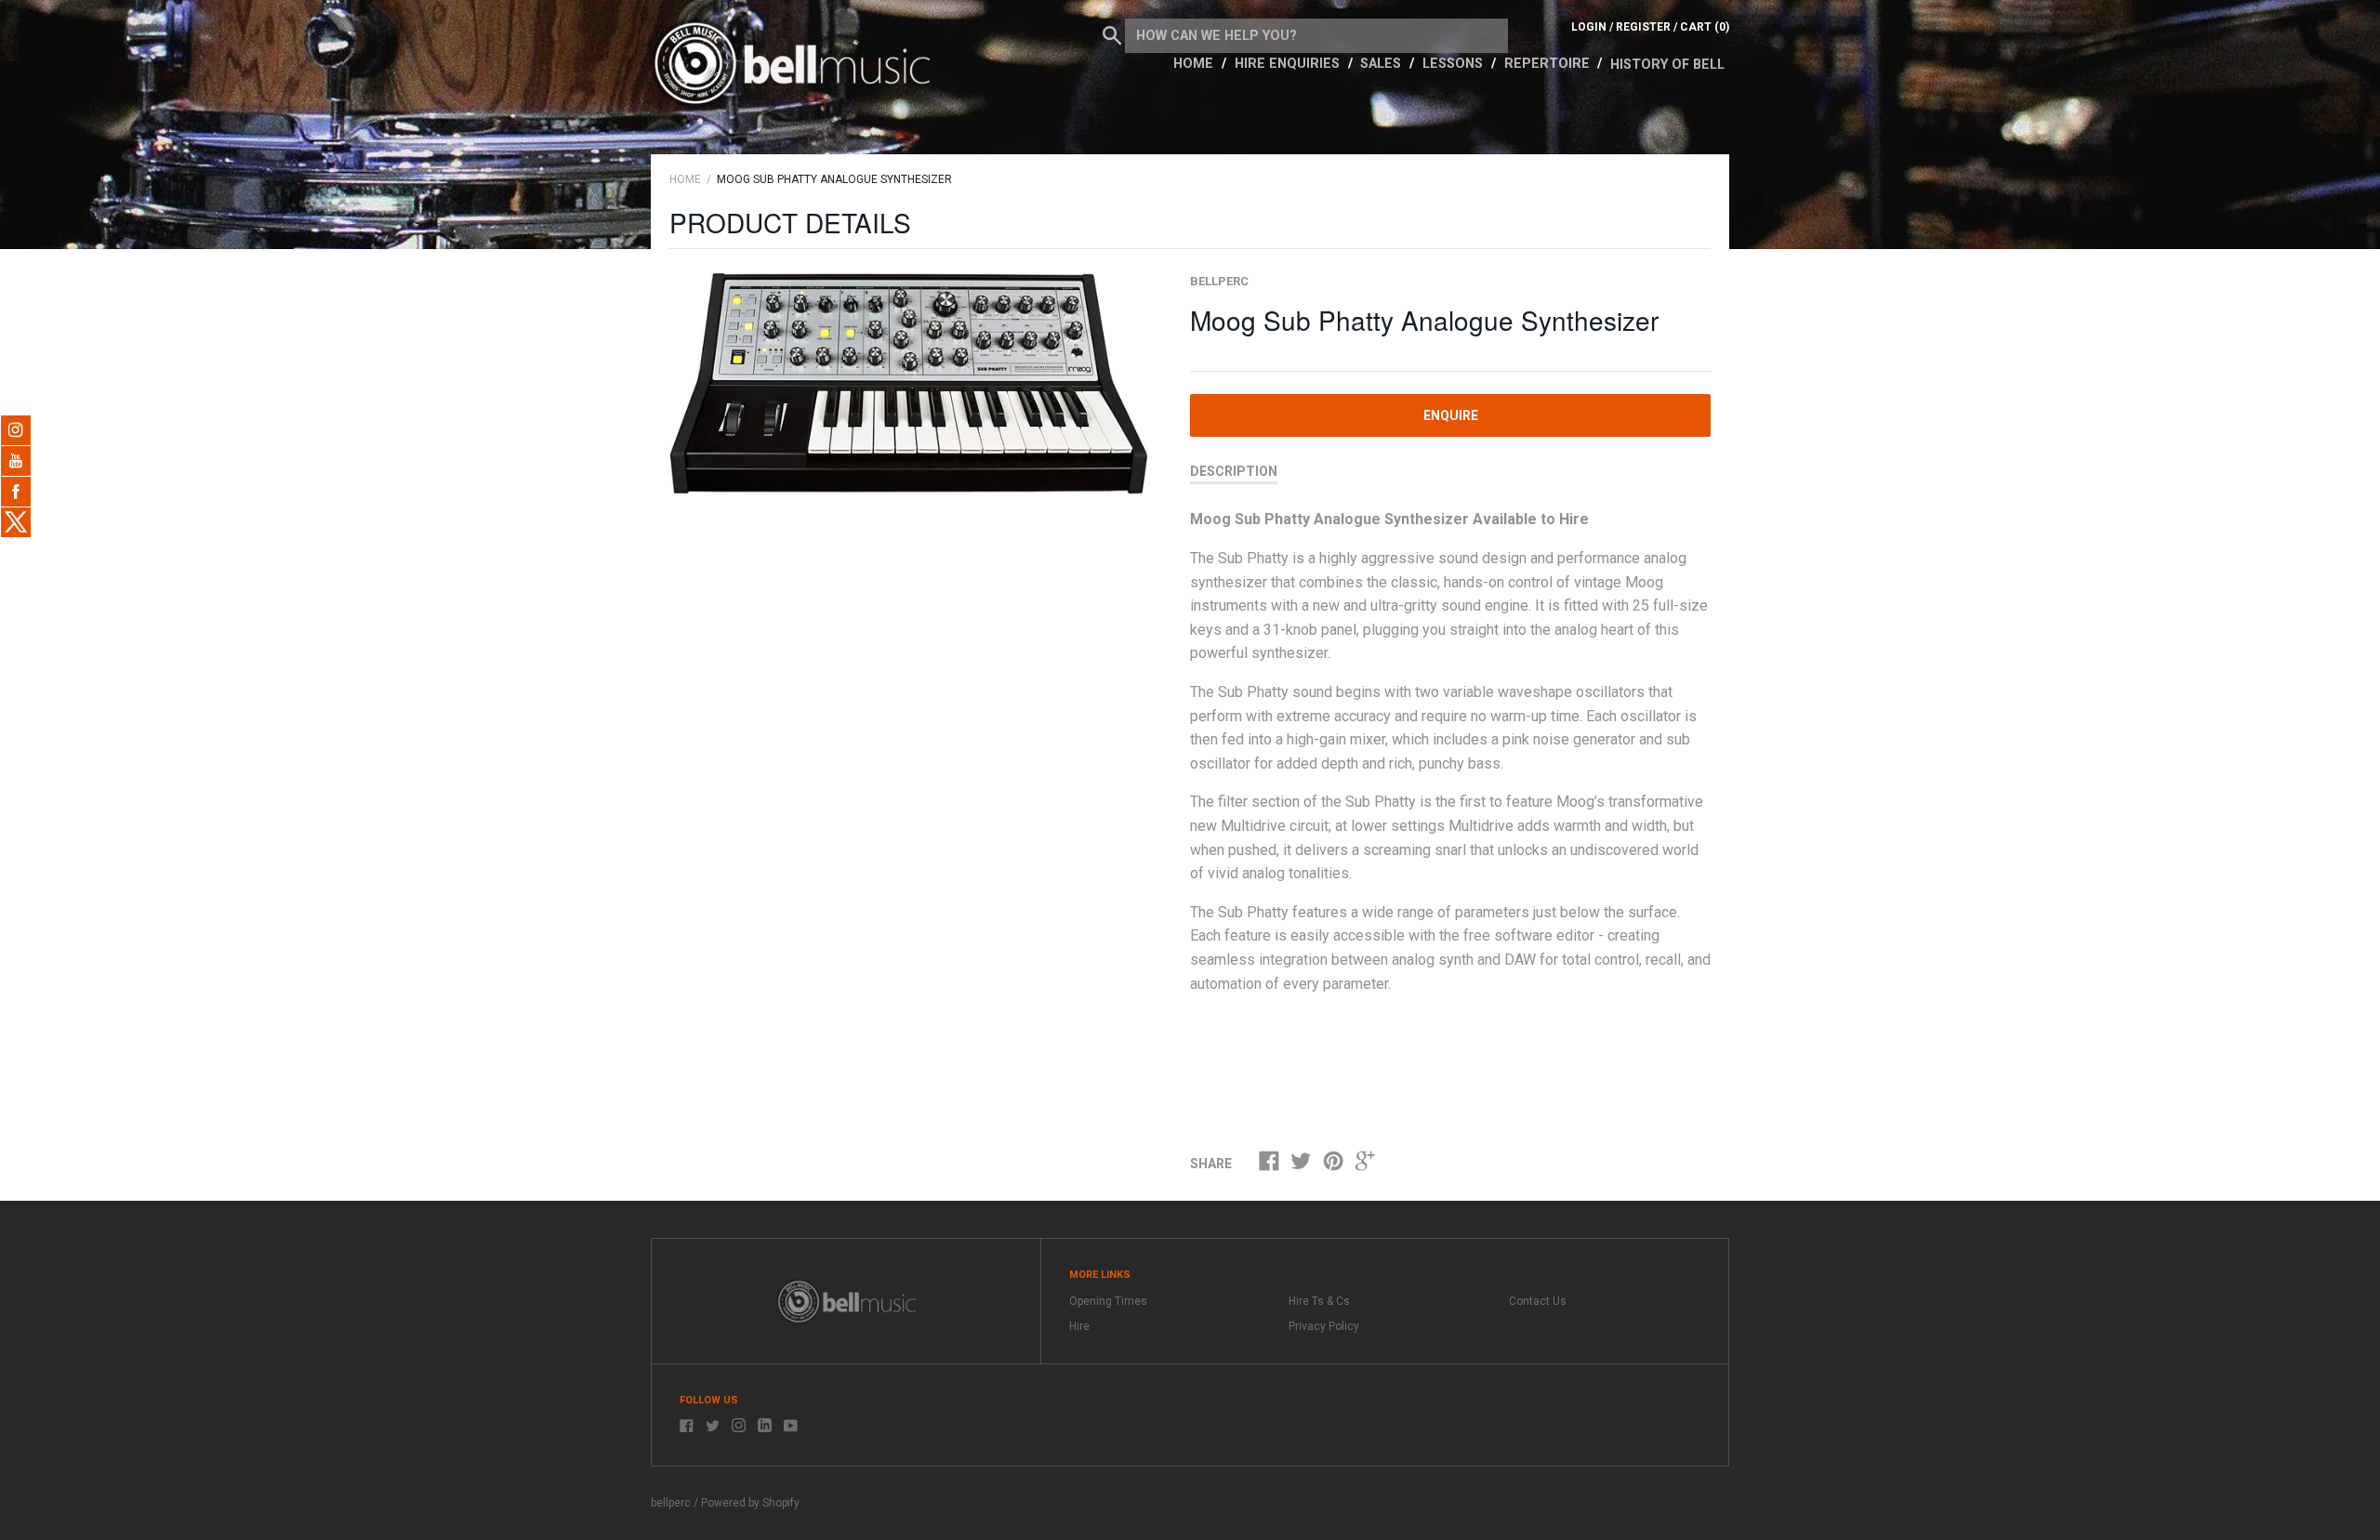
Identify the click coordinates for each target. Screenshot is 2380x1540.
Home (1195, 64)
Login (1589, 27)
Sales (1382, 64)
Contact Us (1538, 1301)
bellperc (1219, 281)
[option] (909, 383)
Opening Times (1108, 1301)
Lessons (1454, 64)
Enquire (1451, 415)
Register (1643, 27)
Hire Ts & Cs (1319, 1301)
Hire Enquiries (1289, 64)
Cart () (1705, 27)
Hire (1079, 1326)
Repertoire (1549, 64)
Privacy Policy (1324, 1326)
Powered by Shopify (750, 1503)
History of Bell (1667, 65)
